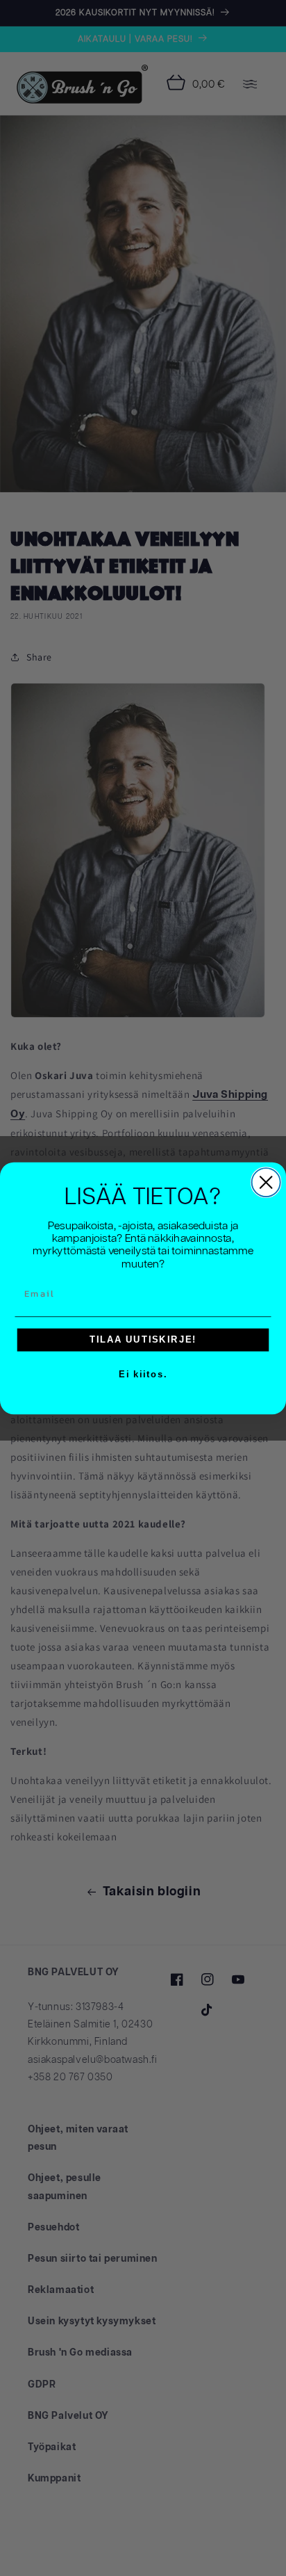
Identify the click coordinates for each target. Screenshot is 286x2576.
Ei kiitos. (143, 1374)
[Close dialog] (266, 1182)
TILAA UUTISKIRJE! (143, 1339)
